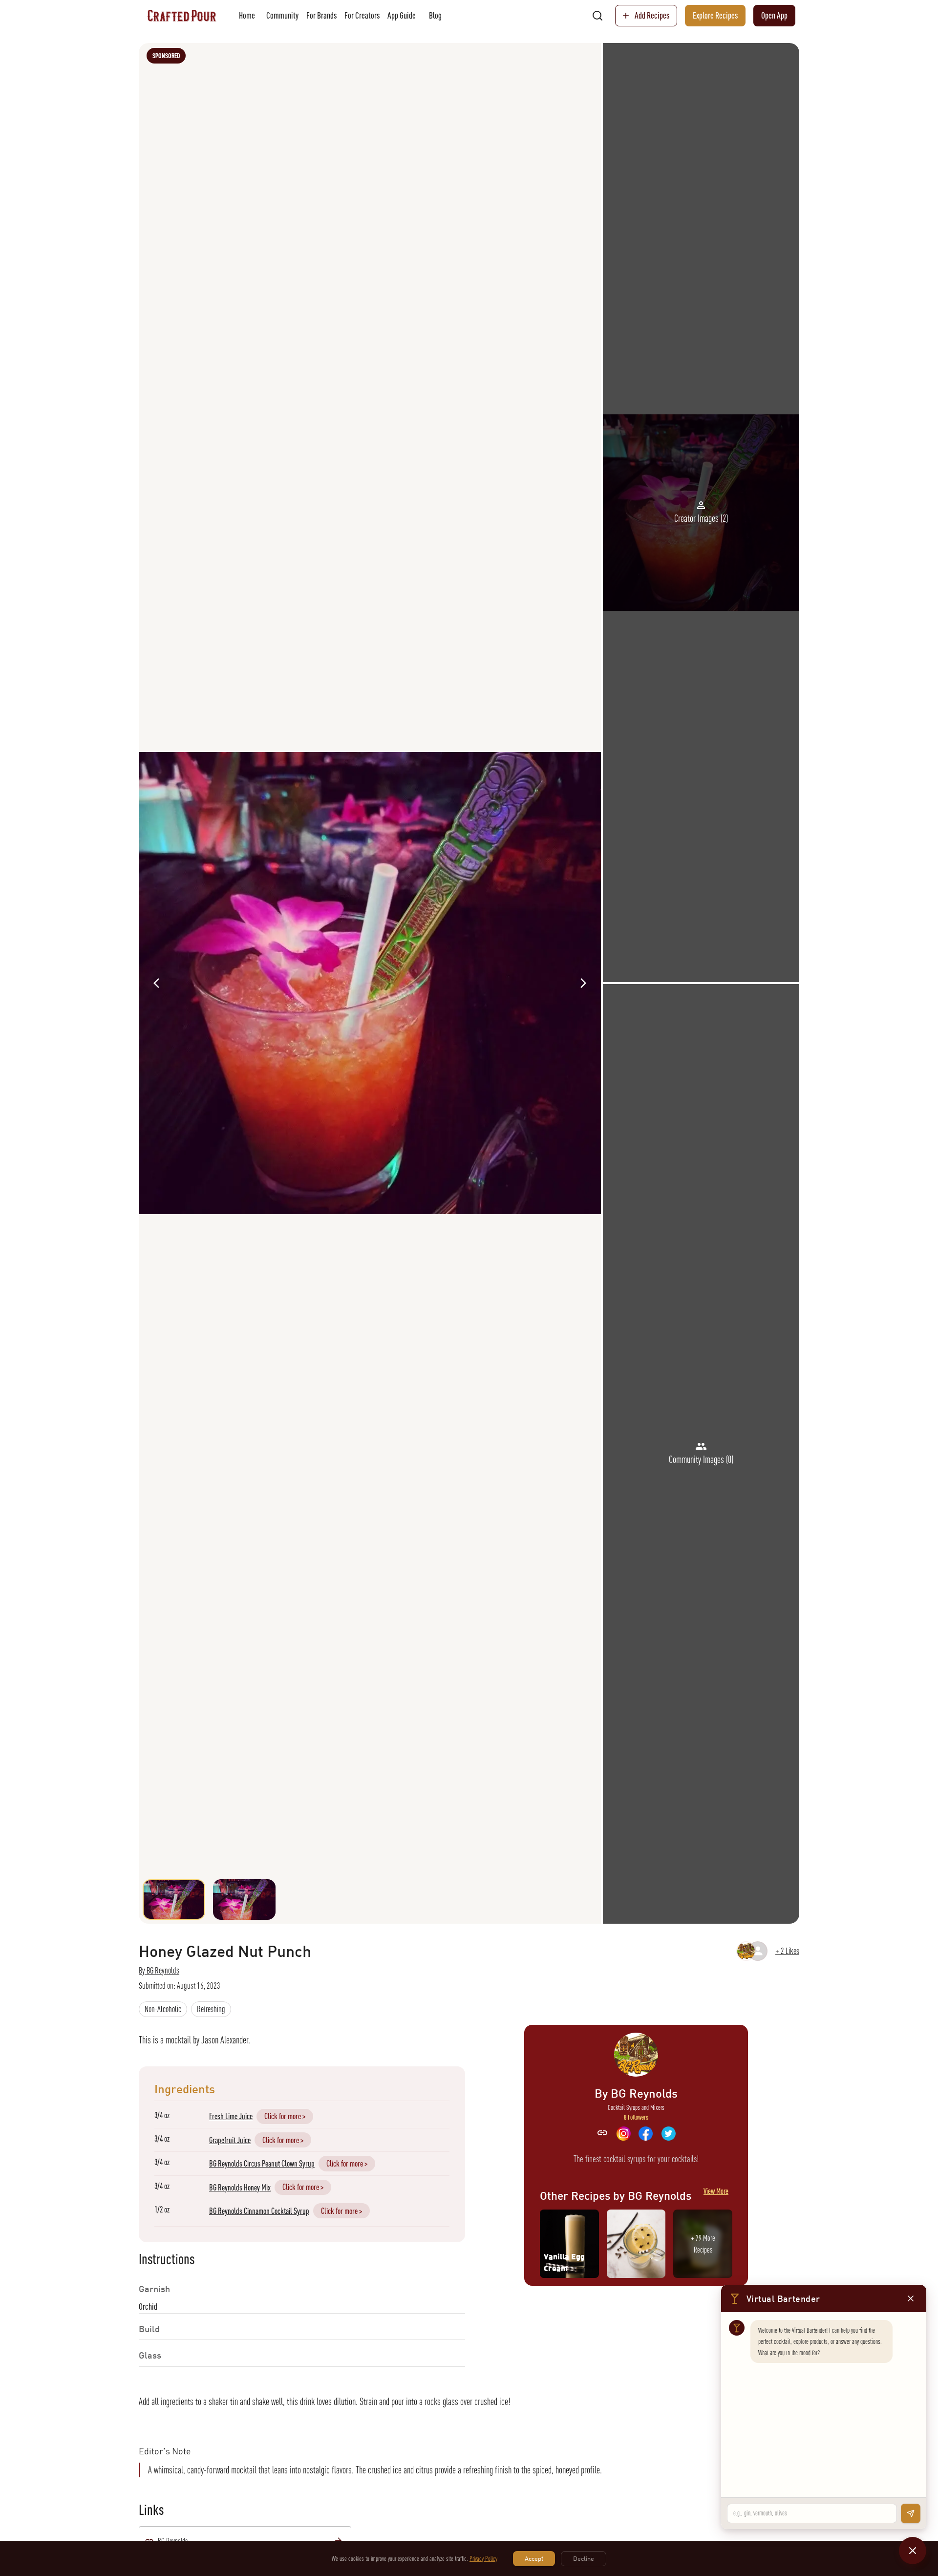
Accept (534, 2558)
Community (282, 15)
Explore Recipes (715, 15)
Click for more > (285, 2116)
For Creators (362, 15)
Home (247, 15)
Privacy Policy (483, 2558)
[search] (597, 16)
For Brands (321, 15)
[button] (163, 2009)
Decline (584, 2558)
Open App (774, 15)
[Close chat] (913, 2551)
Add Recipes (652, 15)
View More (716, 2191)
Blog (435, 15)
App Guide (402, 15)
